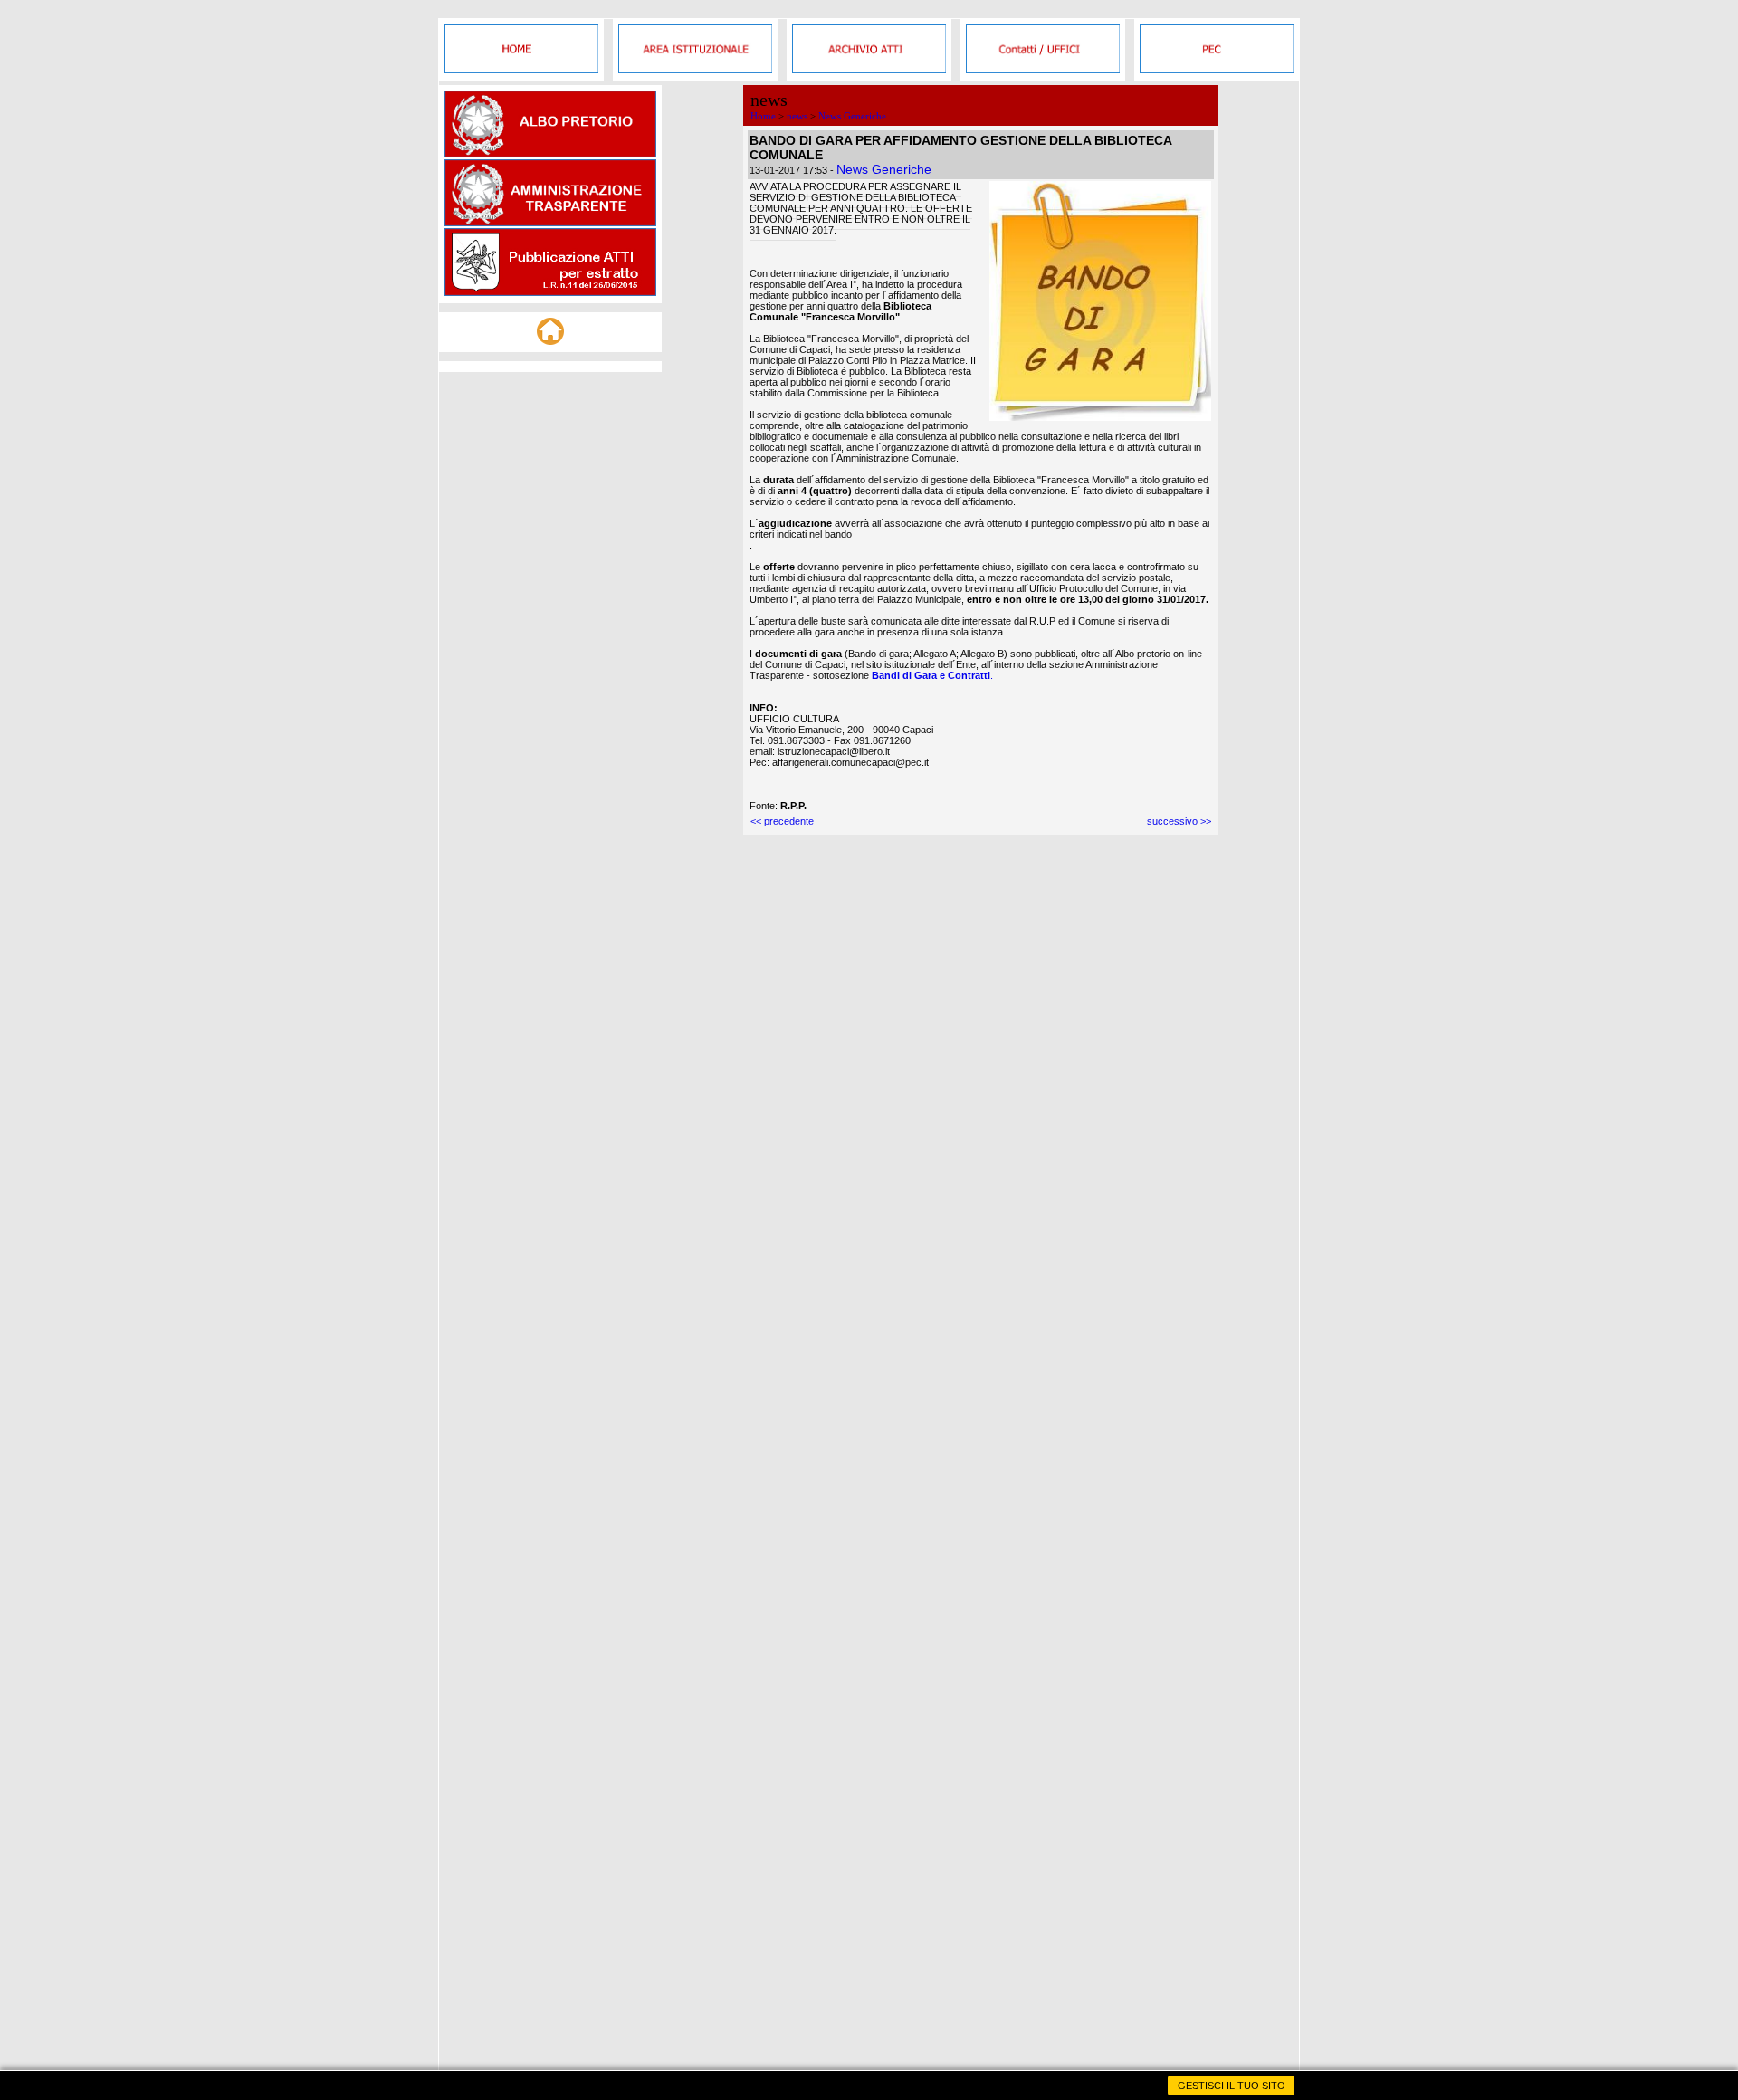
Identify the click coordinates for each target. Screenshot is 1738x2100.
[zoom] (1100, 417)
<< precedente (782, 821)
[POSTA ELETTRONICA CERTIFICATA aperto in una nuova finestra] (1217, 70)
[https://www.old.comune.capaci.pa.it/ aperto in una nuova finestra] (521, 70)
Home (763, 116)
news (797, 116)
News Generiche (852, 116)
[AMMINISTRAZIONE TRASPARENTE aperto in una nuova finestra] (550, 223)
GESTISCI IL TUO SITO (1232, 2086)
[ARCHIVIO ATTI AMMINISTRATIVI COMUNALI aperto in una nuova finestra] (869, 70)
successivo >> (1179, 821)
